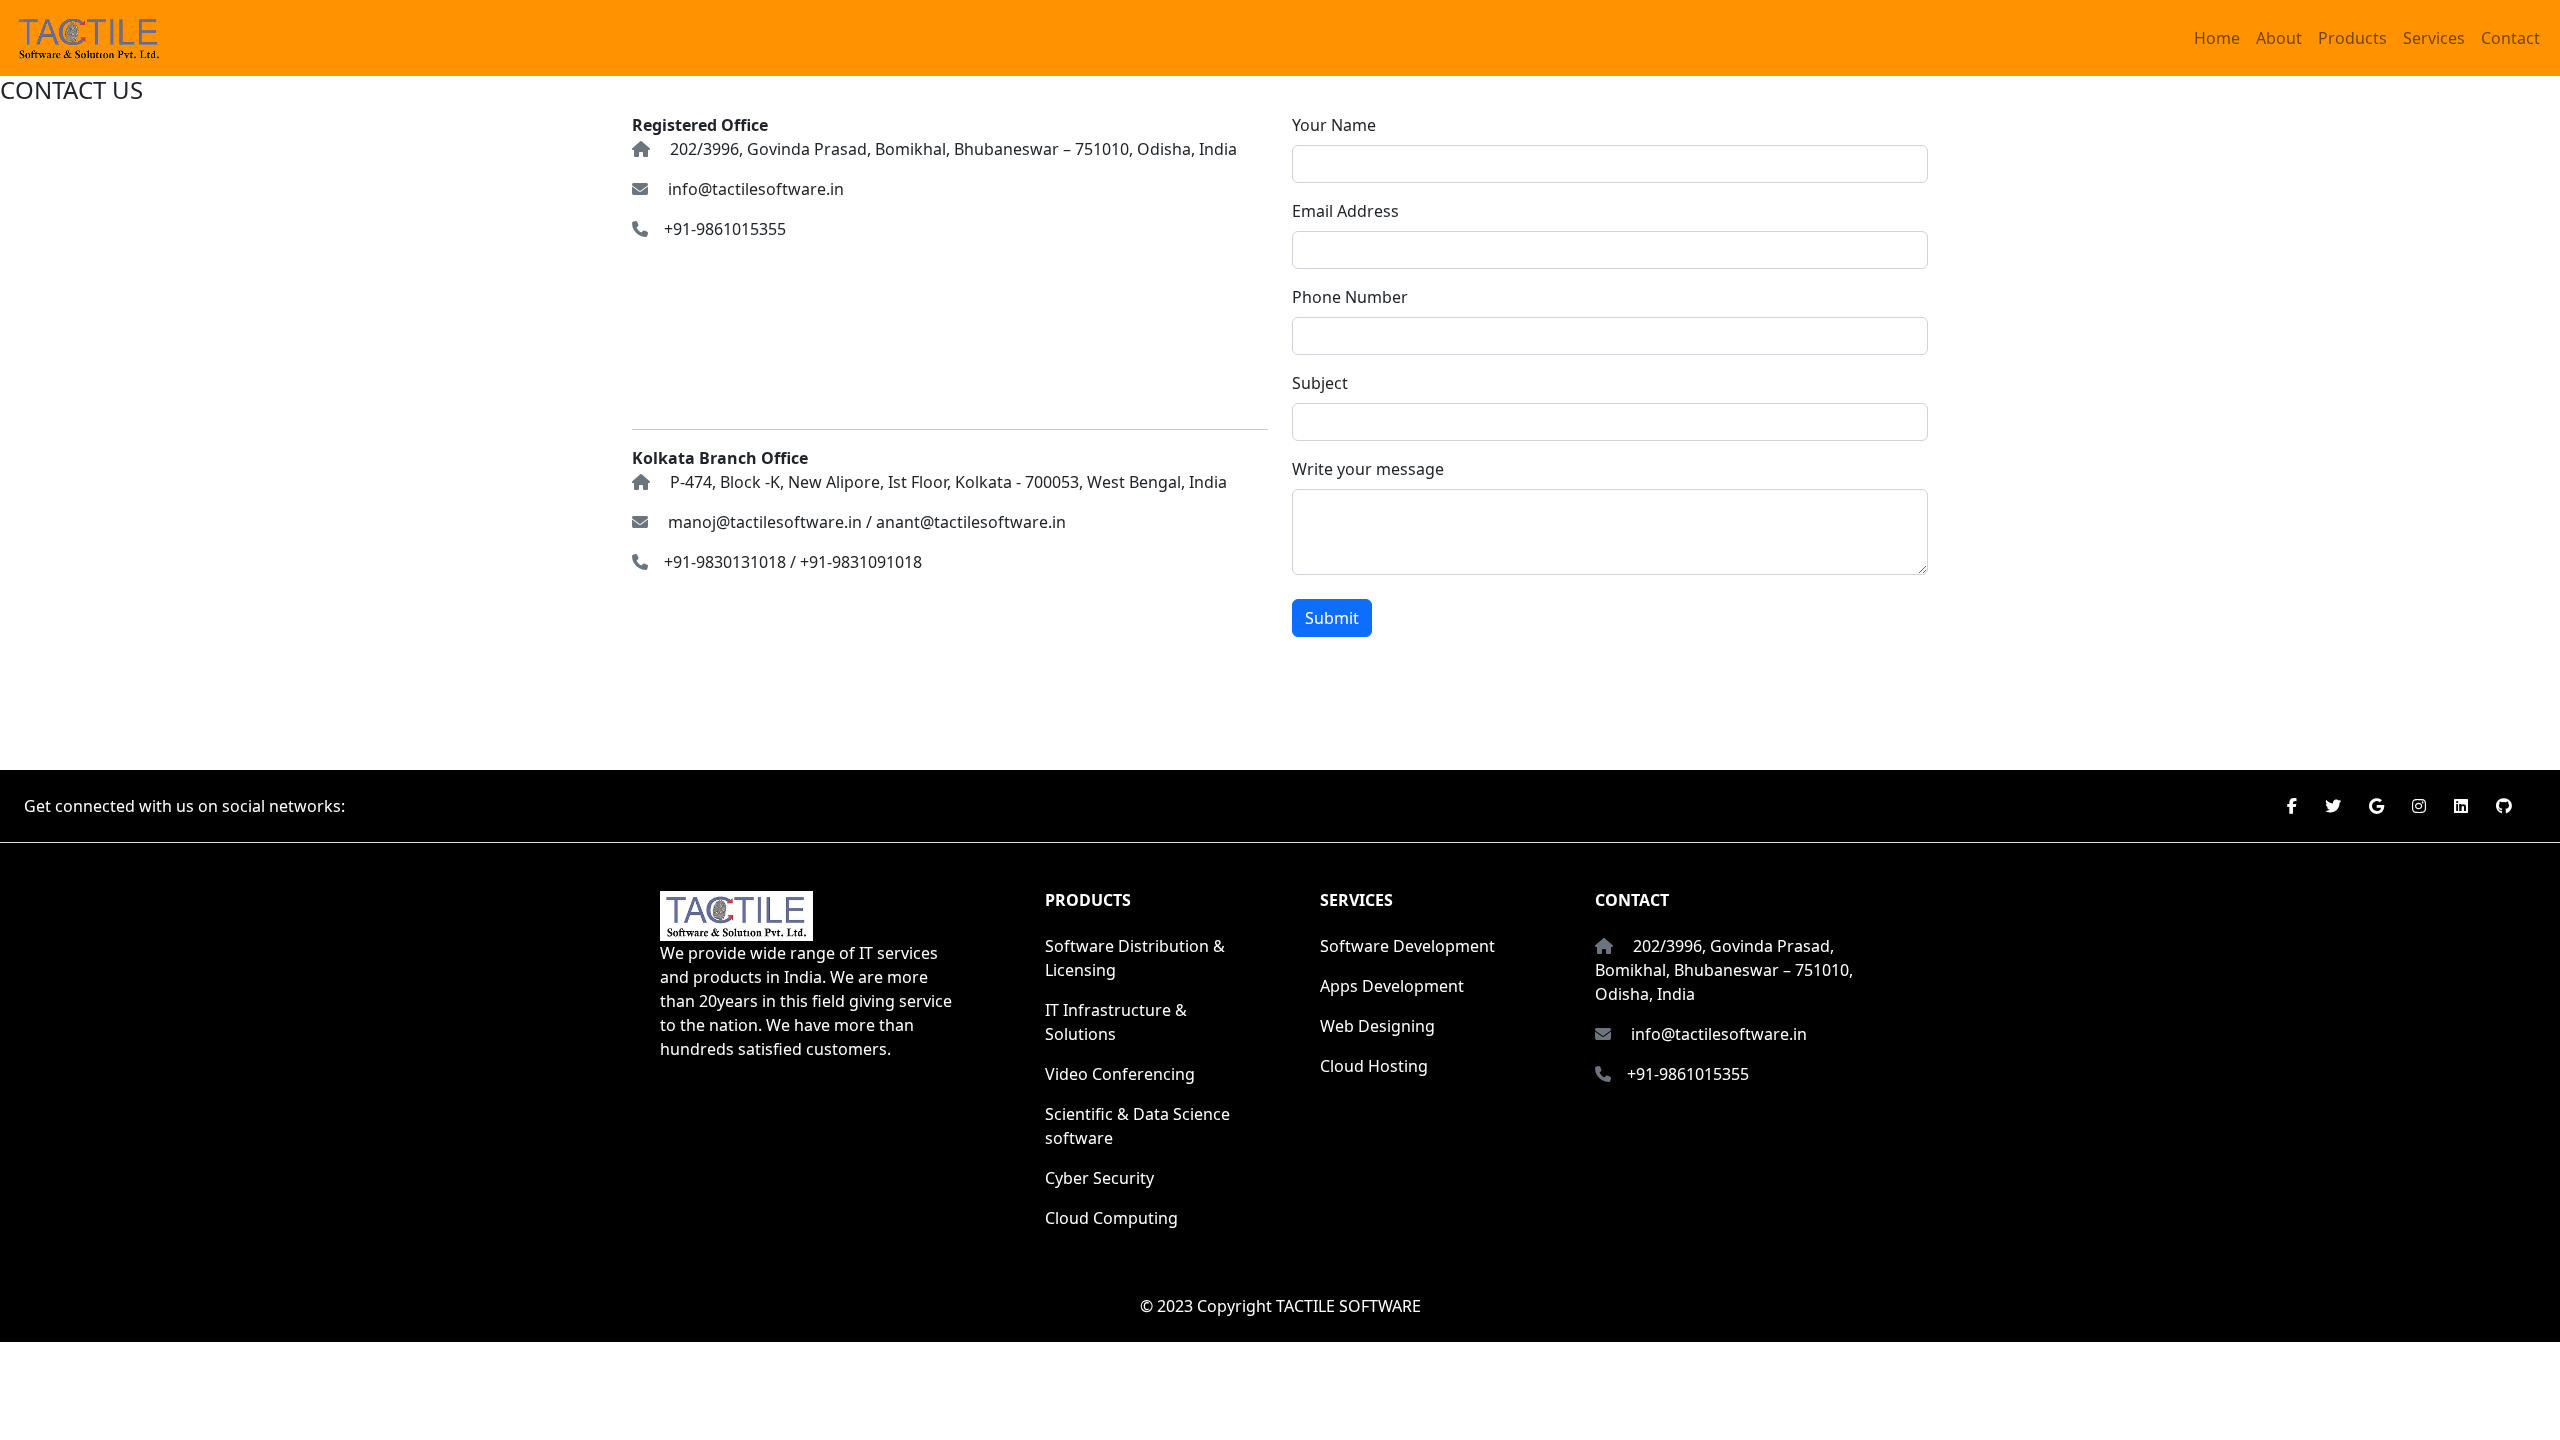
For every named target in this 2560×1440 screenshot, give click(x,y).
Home (2217, 38)
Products (2352, 38)
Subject (1320, 383)
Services (2434, 38)
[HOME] (89, 38)
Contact (2510, 38)
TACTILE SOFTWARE (1348, 1306)
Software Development (1407, 946)
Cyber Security (1099, 1178)
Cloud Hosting (1374, 1066)
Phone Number (1350, 297)
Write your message (1368, 469)
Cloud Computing (1111, 1218)
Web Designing (1377, 1026)
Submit (1332, 618)
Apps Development (1392, 986)
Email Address (1345, 211)
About (2279, 38)
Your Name (1334, 125)
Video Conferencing (1120, 1074)
